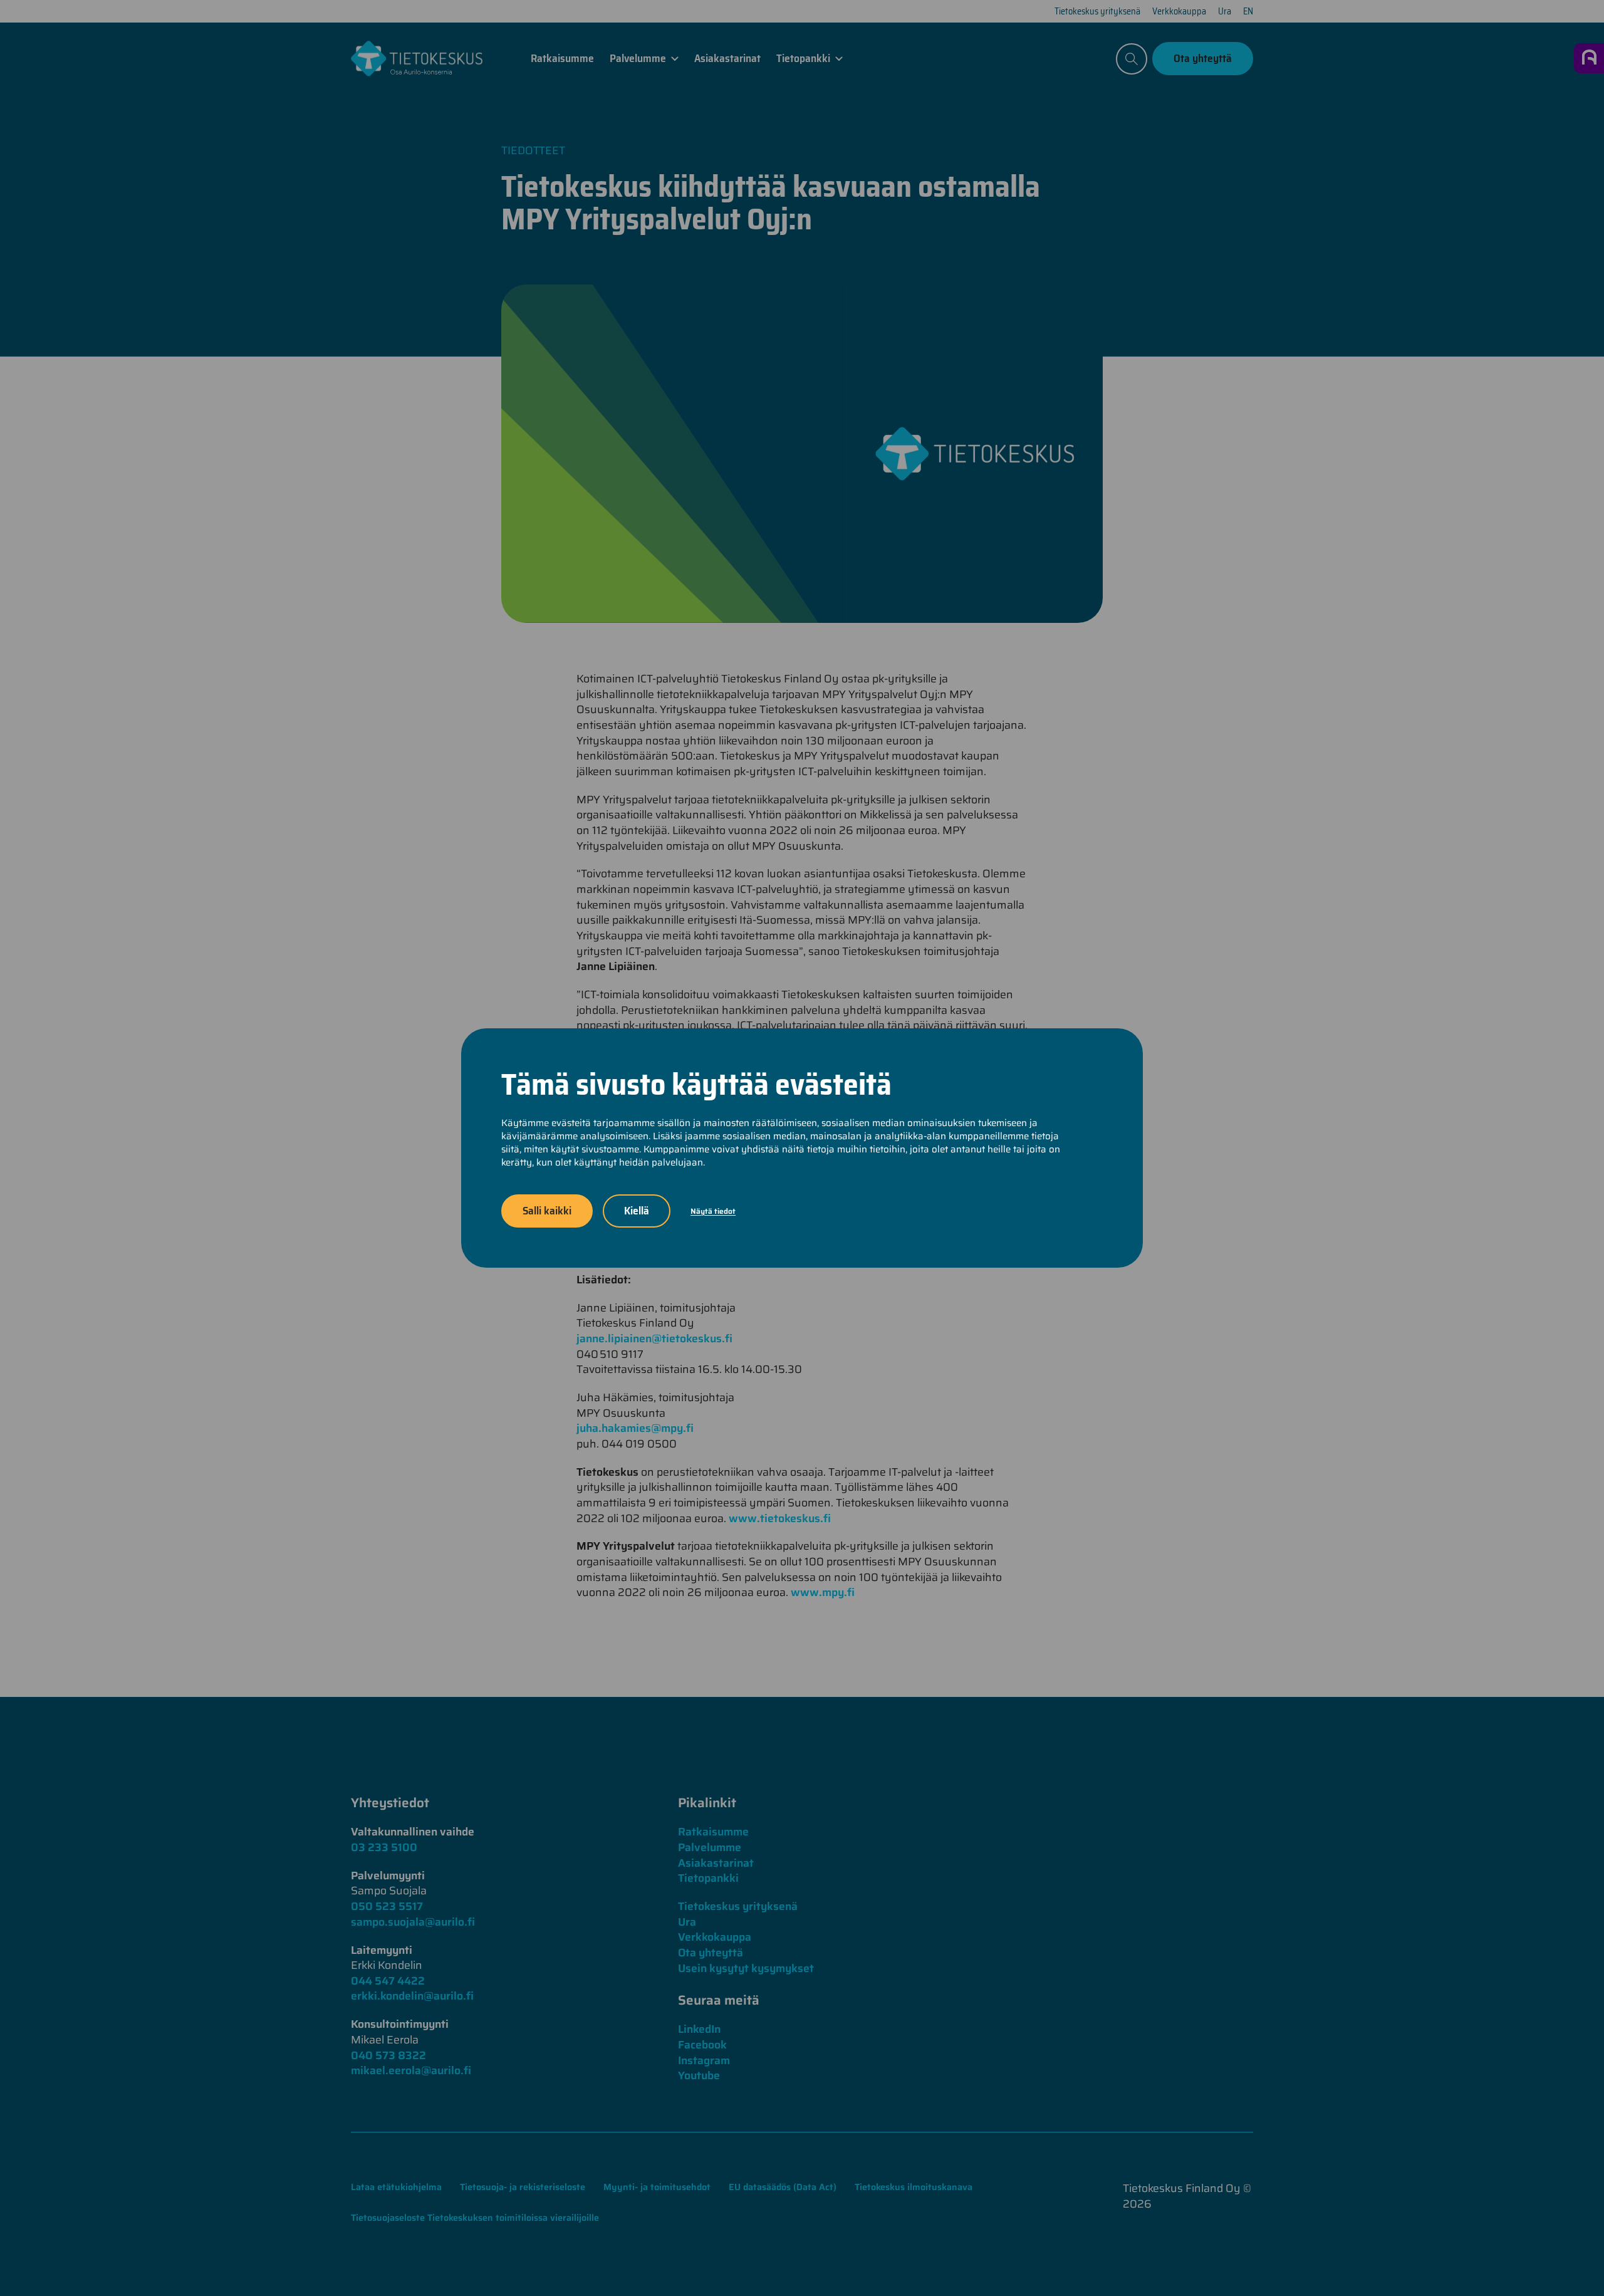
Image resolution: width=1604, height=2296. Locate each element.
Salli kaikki (547, 1211)
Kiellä (637, 1211)
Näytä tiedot (713, 1211)
